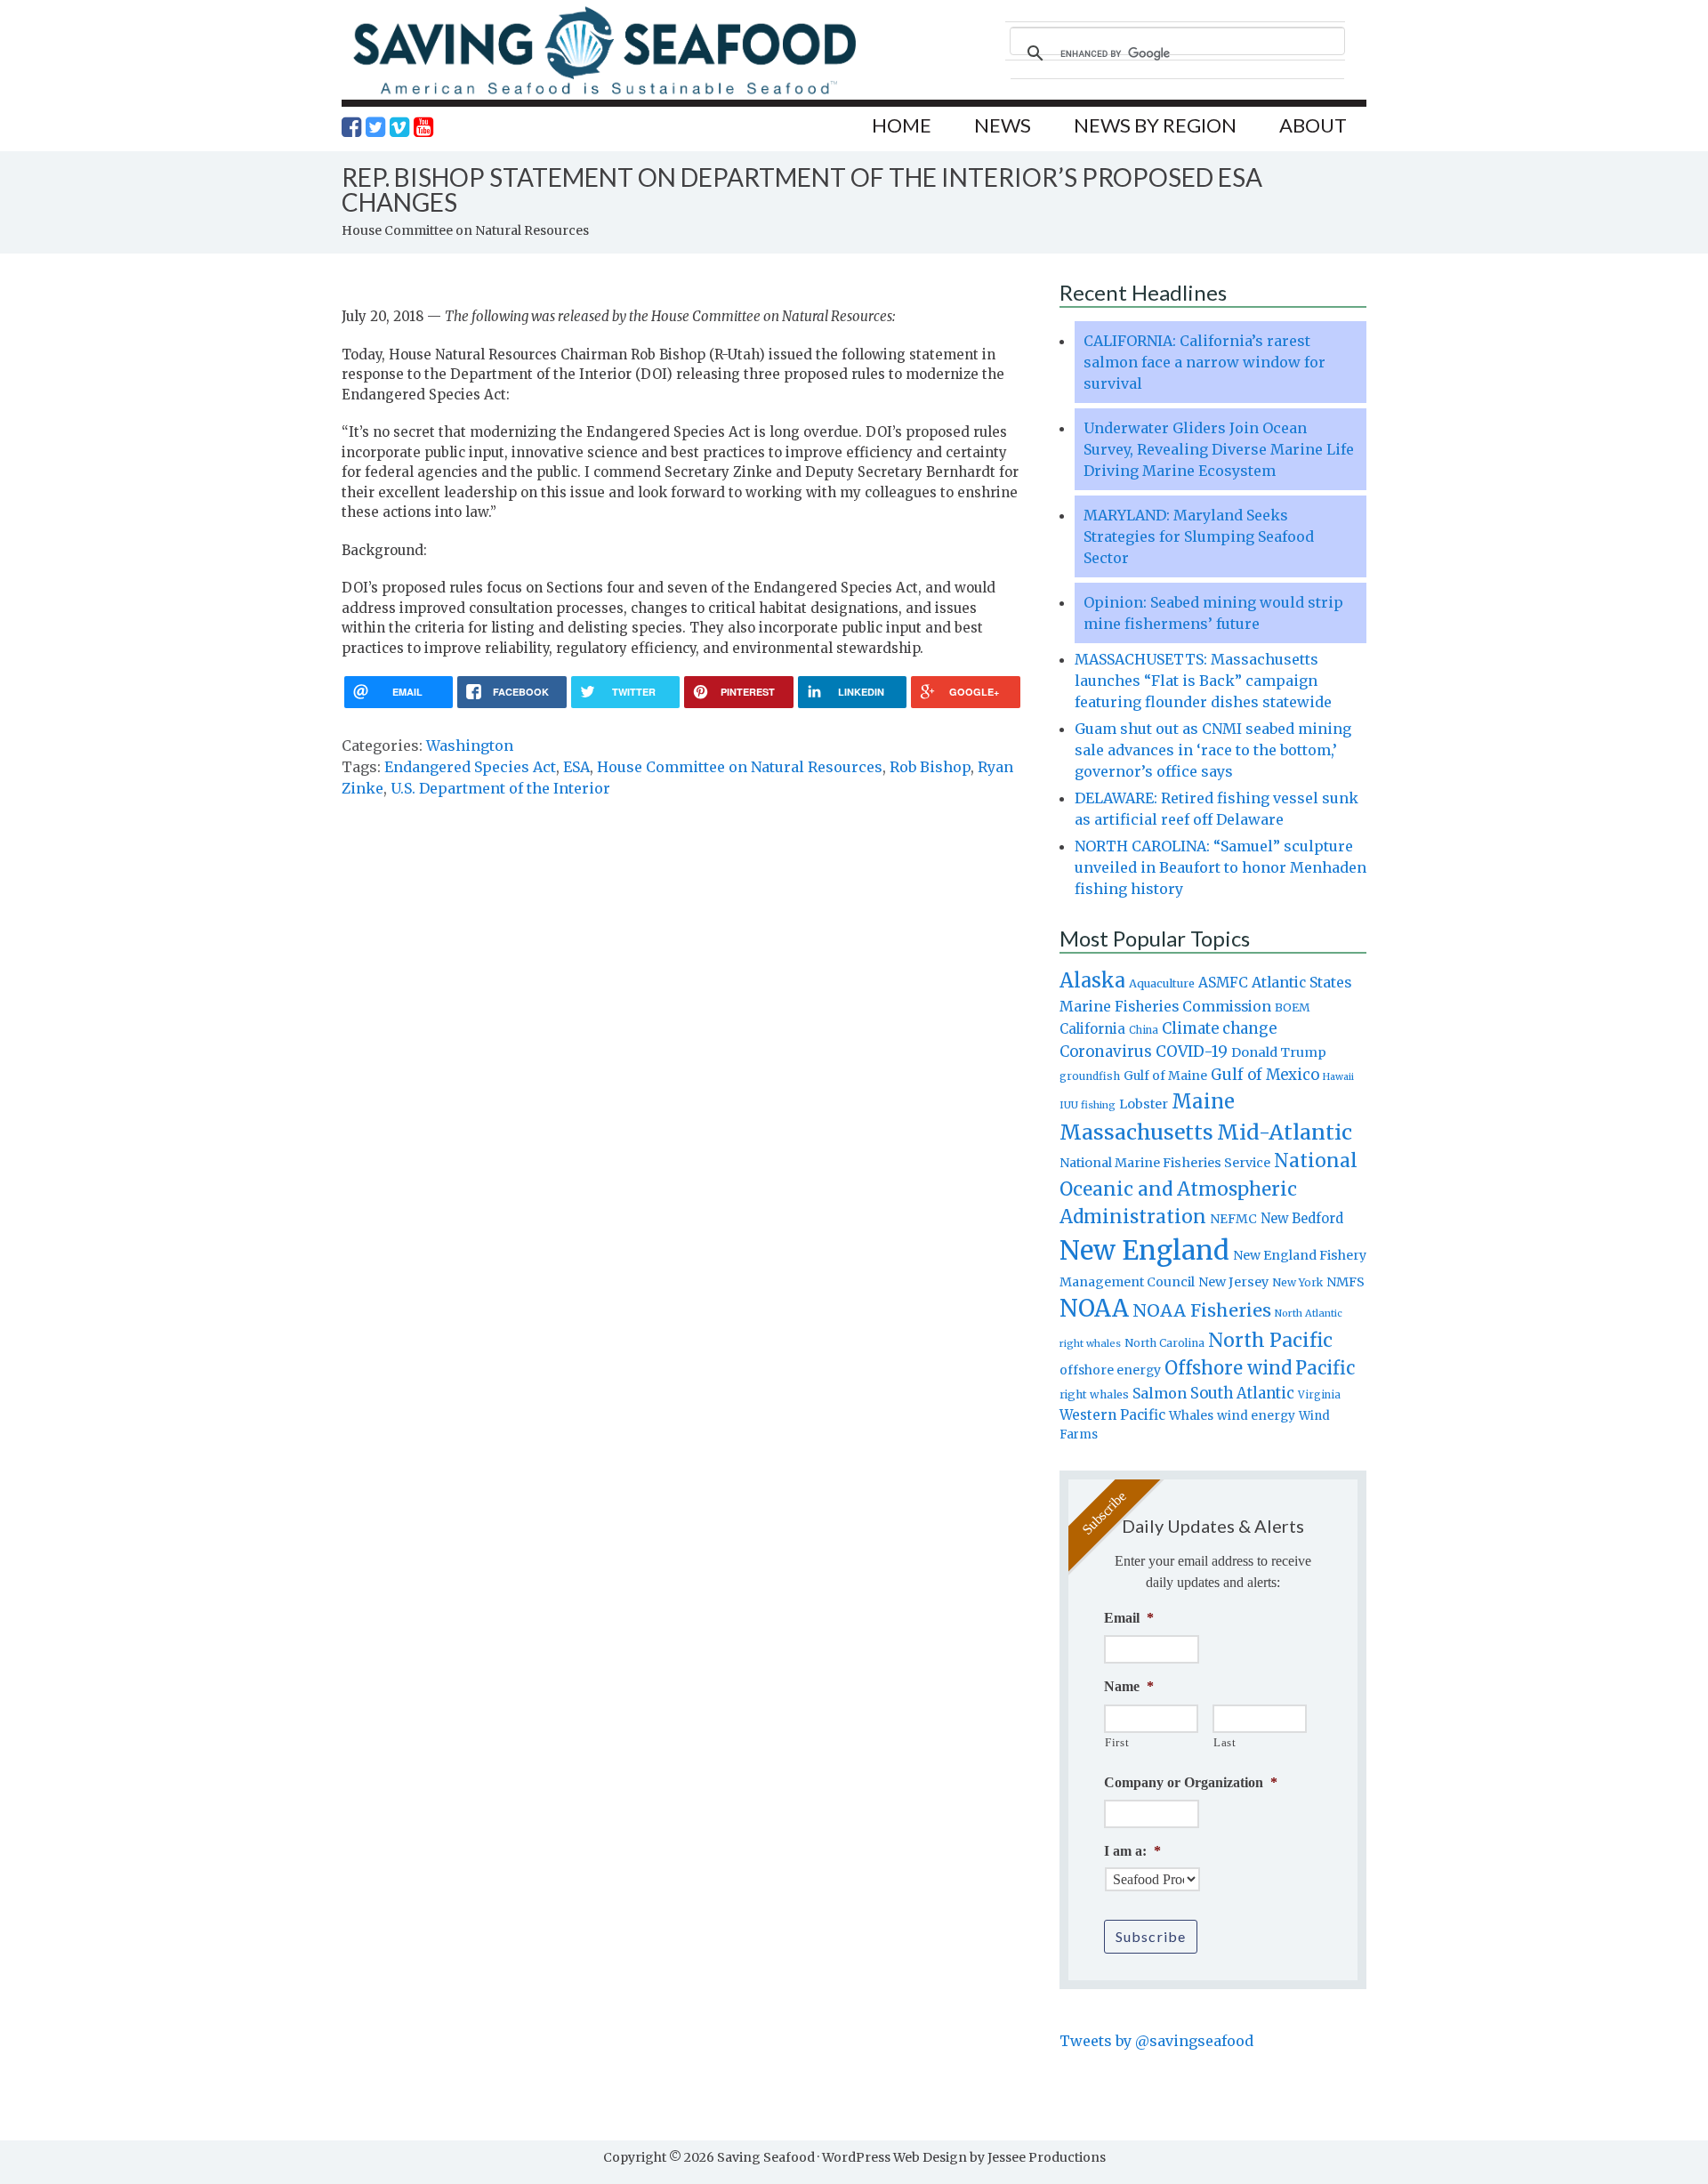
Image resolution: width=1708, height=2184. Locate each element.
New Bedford (1302, 1218)
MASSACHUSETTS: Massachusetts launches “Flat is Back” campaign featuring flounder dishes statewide (1203, 681)
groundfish (1090, 1076)
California (1092, 1029)
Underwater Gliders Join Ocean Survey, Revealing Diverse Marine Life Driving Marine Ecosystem (1219, 449)
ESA (576, 767)
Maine (1203, 1101)
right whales (1094, 1394)
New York (1297, 1282)
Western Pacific (1112, 1415)
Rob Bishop (930, 767)
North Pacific (1270, 1340)
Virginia (1319, 1395)
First (1117, 1742)
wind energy (1256, 1416)
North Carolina (1164, 1343)
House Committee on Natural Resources (740, 767)
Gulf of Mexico (1265, 1075)
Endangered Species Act (470, 767)
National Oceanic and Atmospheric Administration (1208, 1189)
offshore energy (1110, 1370)
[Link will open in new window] (351, 127)
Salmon (1160, 1393)
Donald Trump (1279, 1052)
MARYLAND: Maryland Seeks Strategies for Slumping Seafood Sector (1199, 536)
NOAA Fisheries (1202, 1310)
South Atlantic (1242, 1393)
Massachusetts (1136, 1132)
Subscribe (1151, 1936)
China (1144, 1030)
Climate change (1219, 1029)
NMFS (1345, 1282)
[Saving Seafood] (604, 94)
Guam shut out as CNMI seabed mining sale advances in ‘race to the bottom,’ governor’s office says (1213, 750)
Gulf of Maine (1165, 1076)
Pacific (1325, 1368)
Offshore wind (1228, 1368)
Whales (1191, 1415)
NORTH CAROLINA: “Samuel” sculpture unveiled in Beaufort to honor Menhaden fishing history (1221, 867)
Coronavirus (1106, 1052)
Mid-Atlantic (1285, 1132)
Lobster (1144, 1104)
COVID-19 (1192, 1052)
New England (1144, 1250)
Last (1225, 1742)
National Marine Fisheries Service (1165, 1163)
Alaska (1092, 981)
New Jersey (1233, 1282)
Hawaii (1338, 1077)
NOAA (1094, 1309)
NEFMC (1233, 1219)
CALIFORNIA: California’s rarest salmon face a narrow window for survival (1204, 362)
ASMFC (1223, 983)
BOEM (1293, 1007)
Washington (470, 745)
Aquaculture (1162, 983)
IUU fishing (1088, 1105)
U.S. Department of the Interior (500, 788)
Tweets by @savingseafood (1156, 2041)
